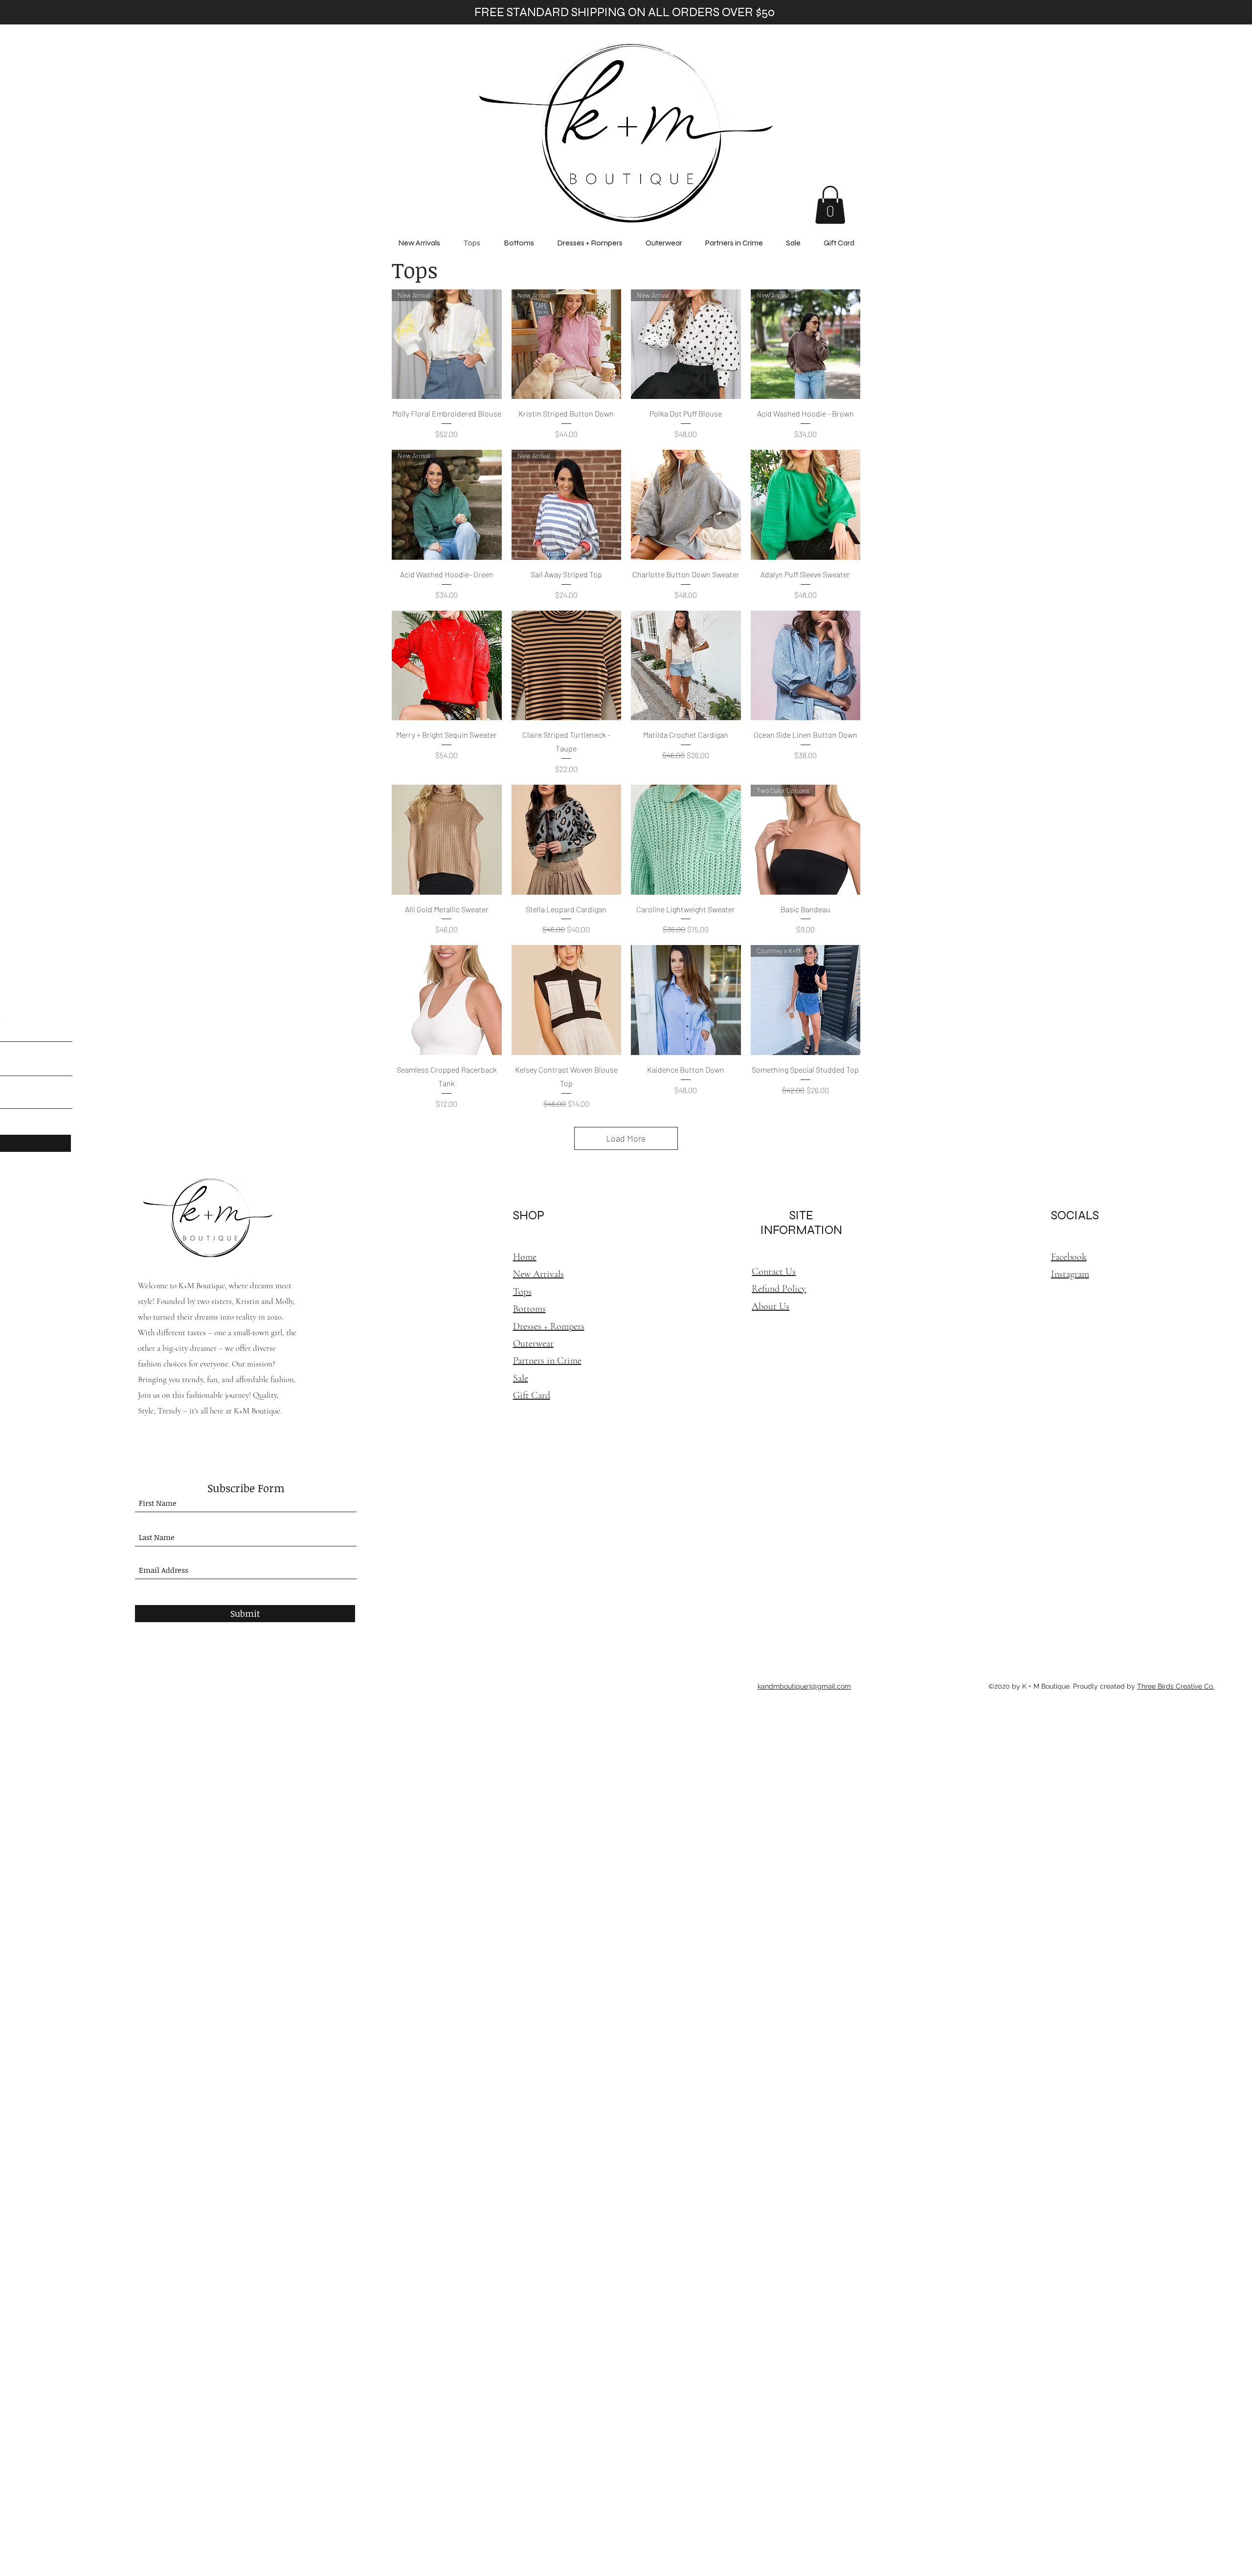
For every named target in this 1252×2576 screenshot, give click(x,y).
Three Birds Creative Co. (1176, 1686)
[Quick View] (686, 505)
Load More (626, 1138)
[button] (830, 205)
